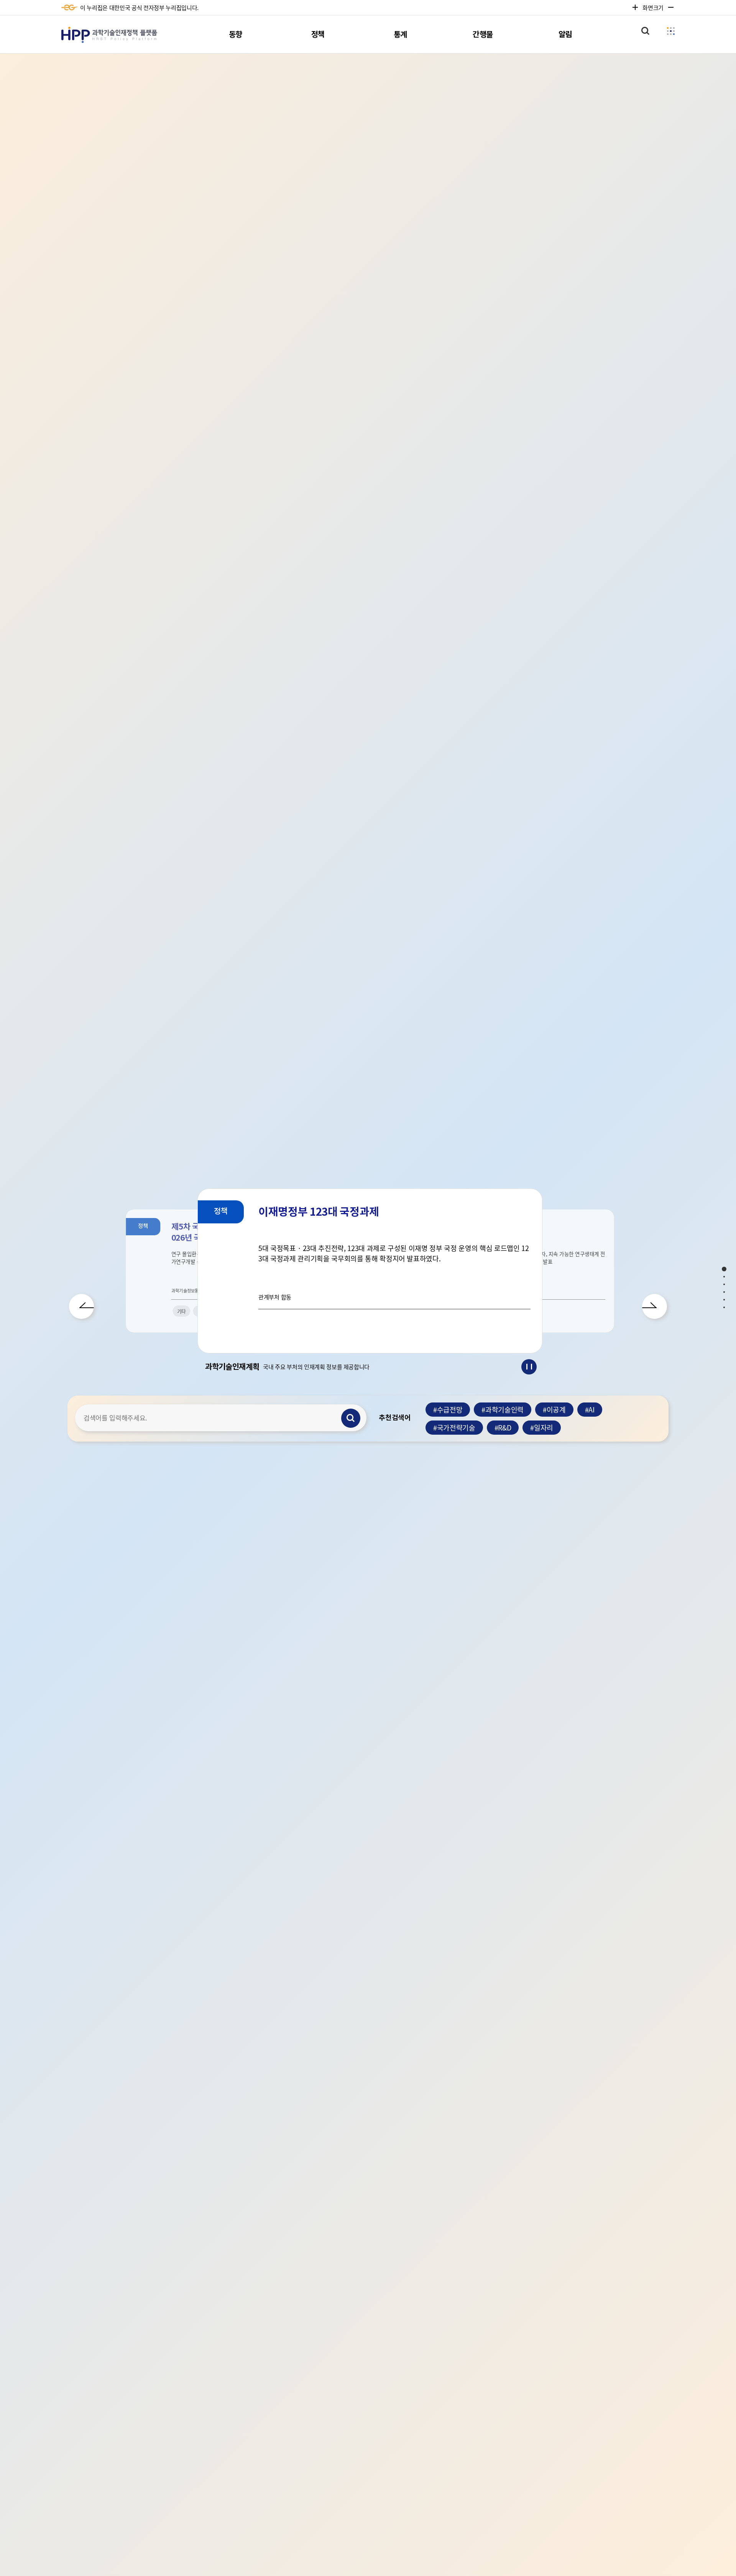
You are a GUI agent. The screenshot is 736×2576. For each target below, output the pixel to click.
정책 (318, 35)
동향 (236, 35)
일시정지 (529, 1367)
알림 (565, 35)
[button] (81, 1306)
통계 (400, 35)
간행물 (483, 35)
